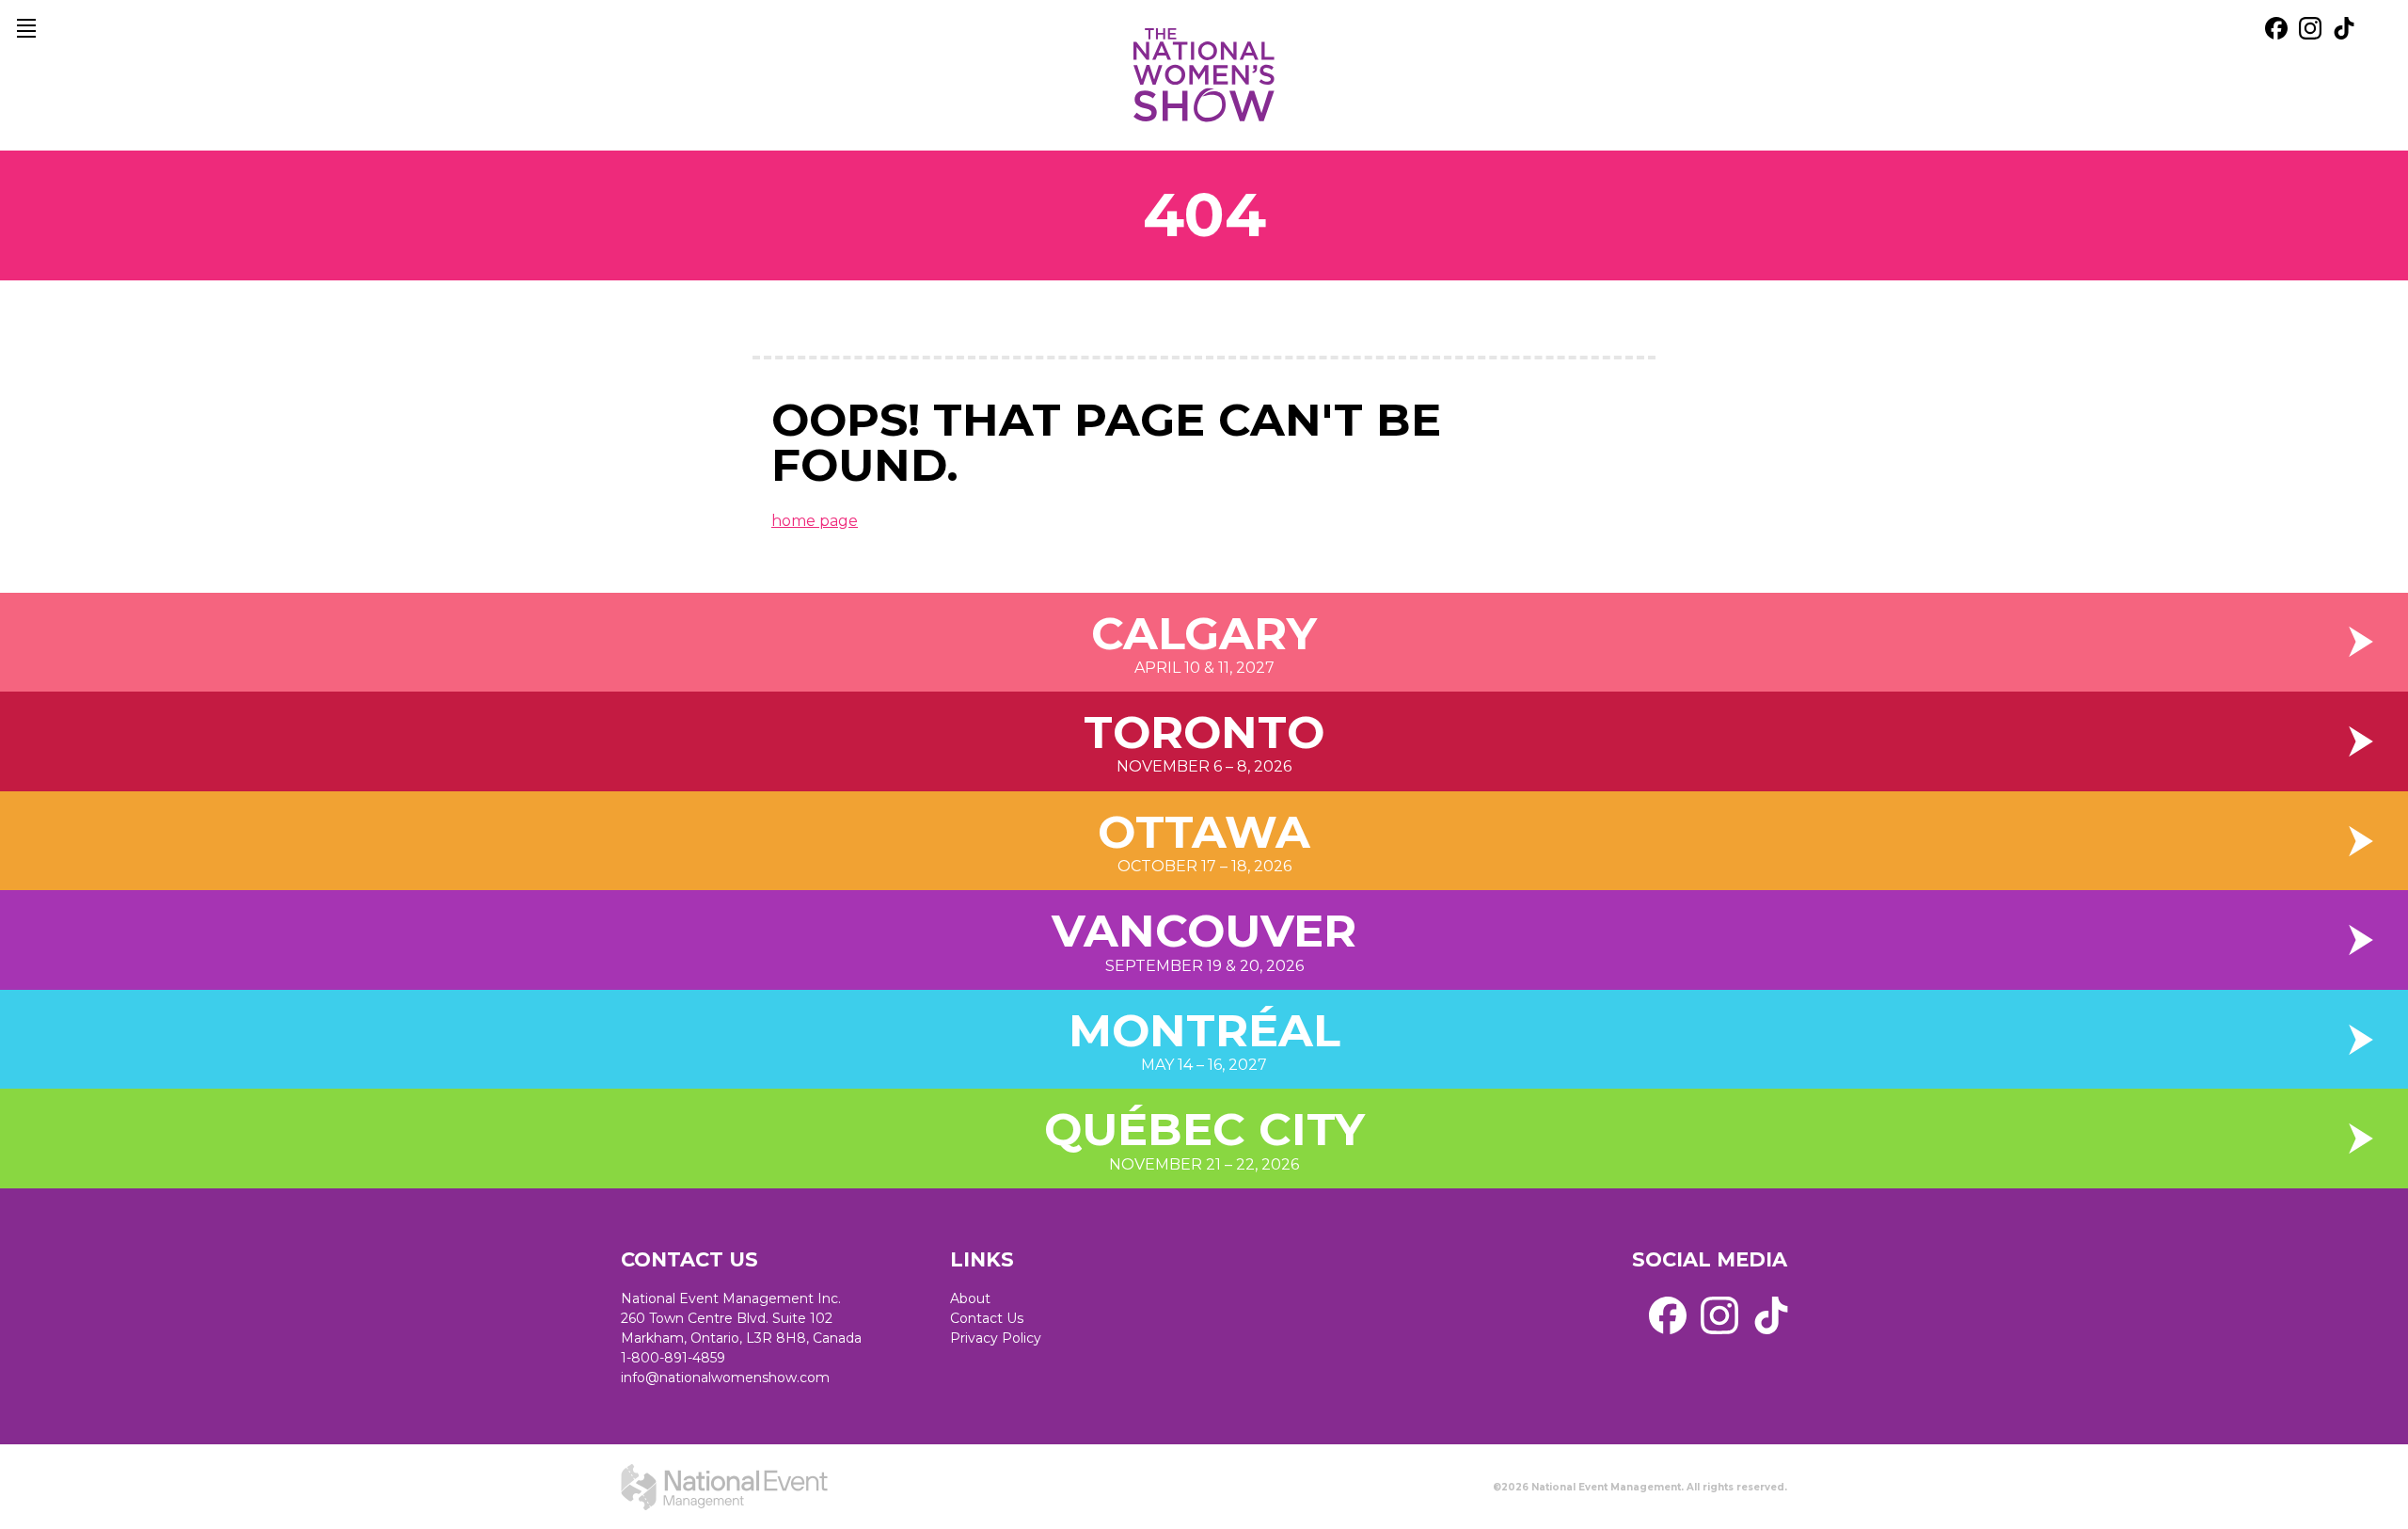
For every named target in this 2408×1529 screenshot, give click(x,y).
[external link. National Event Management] (724, 1487)
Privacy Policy (996, 1338)
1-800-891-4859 (673, 1358)
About (970, 1298)
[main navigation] (26, 28)
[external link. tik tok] (2344, 28)
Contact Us (987, 1318)
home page (815, 521)
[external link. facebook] (2276, 28)
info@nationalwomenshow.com (725, 1378)
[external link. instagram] (2310, 28)
